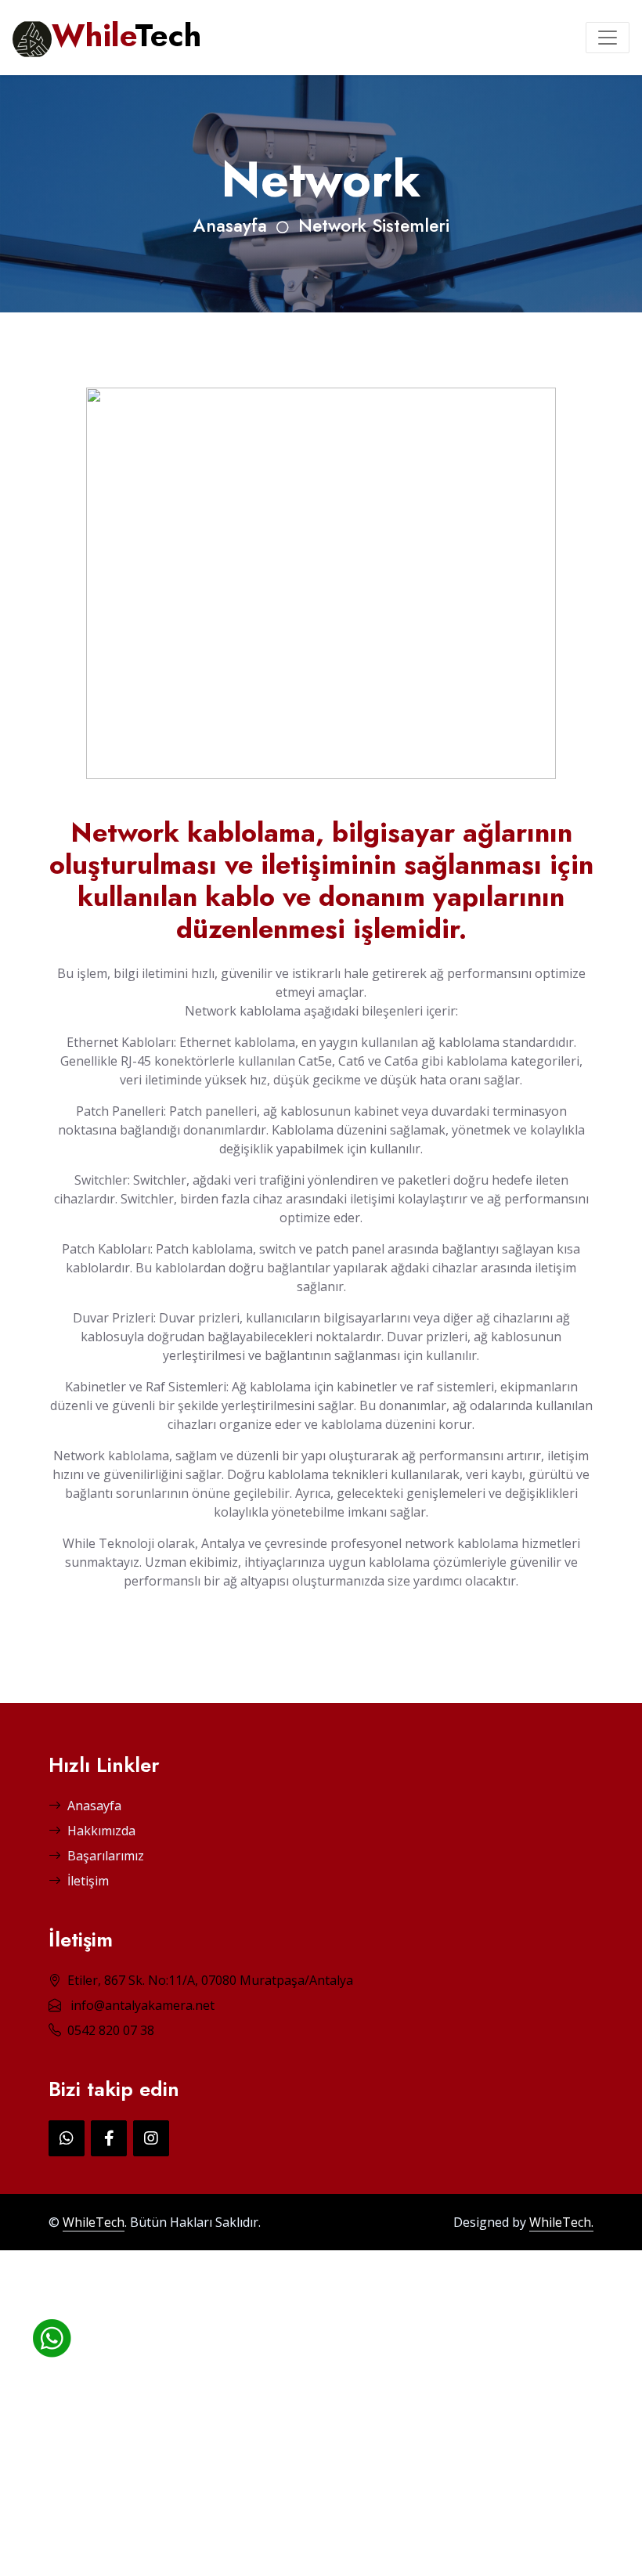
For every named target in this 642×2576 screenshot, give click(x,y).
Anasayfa (230, 226)
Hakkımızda (101, 1831)
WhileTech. (561, 2222)
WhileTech (94, 2222)
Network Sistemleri (374, 226)
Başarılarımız (106, 1856)
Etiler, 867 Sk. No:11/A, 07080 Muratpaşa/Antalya (210, 1980)
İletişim (88, 1881)
